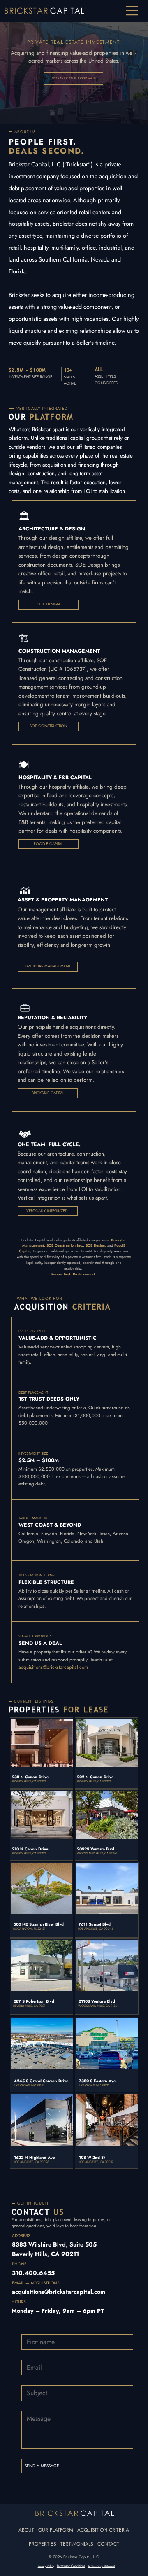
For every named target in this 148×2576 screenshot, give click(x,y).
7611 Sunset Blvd (95, 1924)
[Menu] (133, 11)
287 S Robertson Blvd (34, 2001)
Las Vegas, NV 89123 (94, 2085)
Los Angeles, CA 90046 (96, 1929)
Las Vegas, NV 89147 (29, 2085)
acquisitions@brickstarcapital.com (53, 1667)
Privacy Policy (46, 2566)
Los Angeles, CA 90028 (31, 2162)
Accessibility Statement (102, 2566)
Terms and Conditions (71, 2566)
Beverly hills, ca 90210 (29, 1853)
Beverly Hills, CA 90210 (29, 1781)
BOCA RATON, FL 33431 (29, 1929)
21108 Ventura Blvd (97, 2001)
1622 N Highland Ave (34, 2158)
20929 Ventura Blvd (96, 1849)
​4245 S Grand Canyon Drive (41, 2081)
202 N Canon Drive (95, 1777)
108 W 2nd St (92, 2158)
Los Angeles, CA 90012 (96, 2162)
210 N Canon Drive (30, 1849)
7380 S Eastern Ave (97, 2081)
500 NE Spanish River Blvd (39, 1924)
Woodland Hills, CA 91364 (97, 1853)
